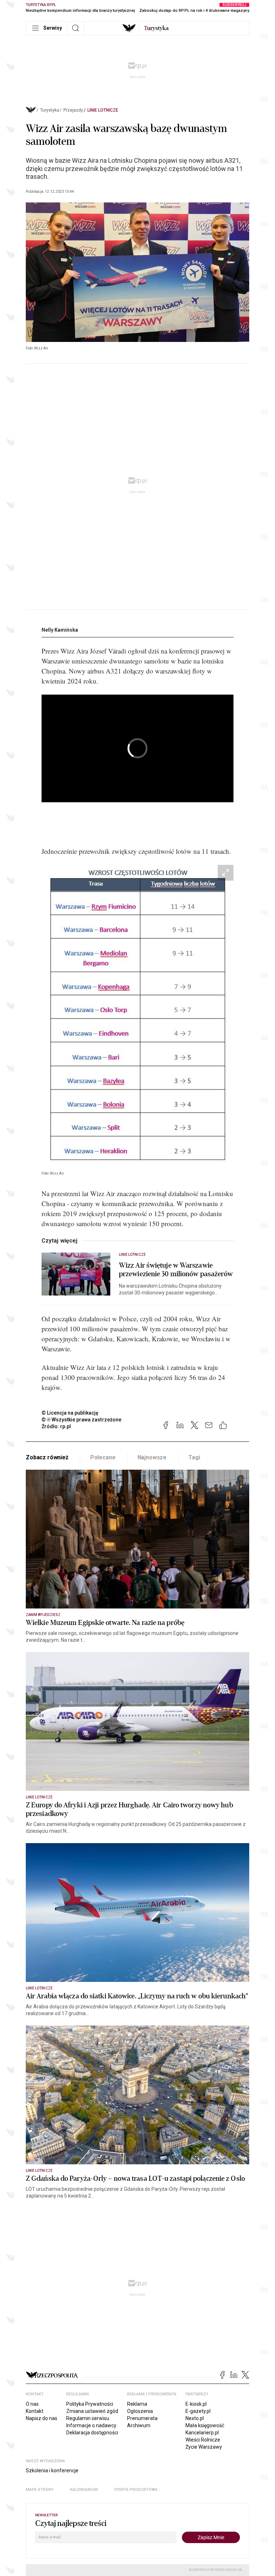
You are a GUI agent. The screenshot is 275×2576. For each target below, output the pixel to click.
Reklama (137, 2404)
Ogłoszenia (140, 2411)
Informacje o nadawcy (91, 2425)
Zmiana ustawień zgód (92, 2411)
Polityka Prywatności (90, 2404)
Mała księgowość (205, 2425)
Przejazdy (73, 110)
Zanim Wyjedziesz (43, 1615)
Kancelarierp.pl (202, 2433)
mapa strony (40, 2490)
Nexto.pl (195, 2418)
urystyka (156, 28)
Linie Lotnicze (103, 110)
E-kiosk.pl (196, 2404)
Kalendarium (84, 2490)
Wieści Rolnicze (203, 2440)
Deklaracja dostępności (92, 2433)
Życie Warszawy (204, 2447)
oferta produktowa (136, 2490)
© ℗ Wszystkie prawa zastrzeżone (81, 1420)
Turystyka (50, 110)
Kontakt (35, 2411)
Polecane (103, 1457)
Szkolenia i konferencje (52, 2470)
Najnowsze (152, 1457)
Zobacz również (47, 1457)
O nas (32, 2404)
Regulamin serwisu (88, 2418)
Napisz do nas (42, 2418)
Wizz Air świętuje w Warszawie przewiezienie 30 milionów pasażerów (176, 1270)
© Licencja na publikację (70, 1413)
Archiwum (139, 2425)
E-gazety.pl (198, 2411)
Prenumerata (142, 2418)
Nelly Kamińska (60, 630)
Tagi (194, 1457)
